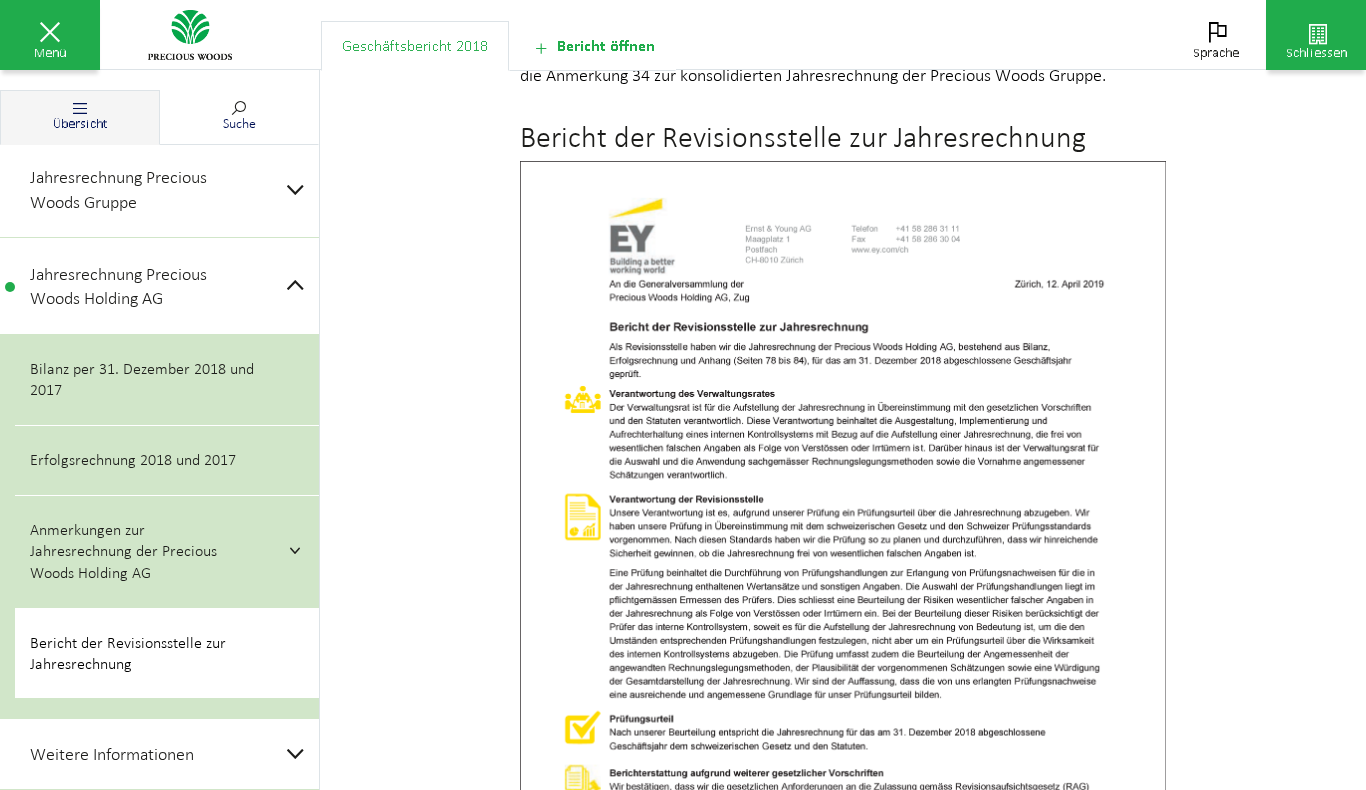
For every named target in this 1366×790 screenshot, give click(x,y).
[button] (50, 35)
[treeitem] (159, 189)
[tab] (415, 46)
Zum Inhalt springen (150, 12)
